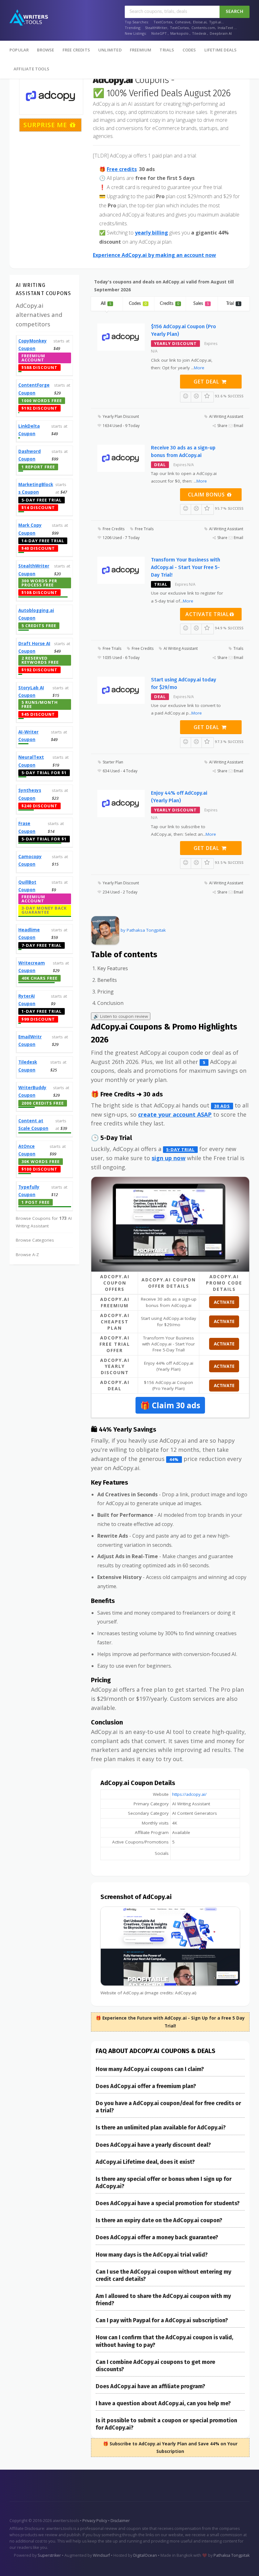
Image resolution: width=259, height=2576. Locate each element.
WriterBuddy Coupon (32, 1091)
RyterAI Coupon (27, 1000)
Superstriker (50, 2555)
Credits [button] (169, 304)
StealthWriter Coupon (34, 570)
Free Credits (76, 50)
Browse (45, 50)
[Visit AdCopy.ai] (170, 1224)
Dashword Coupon (30, 455)
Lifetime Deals (221, 50)
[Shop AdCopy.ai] (51, 96)
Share (222, 426)
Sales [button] (201, 304)
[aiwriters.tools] (29, 18)
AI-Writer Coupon (28, 736)
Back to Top (236, 2564)
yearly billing (151, 233)
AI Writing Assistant (226, 416)
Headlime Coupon (29, 934)
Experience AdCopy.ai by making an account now (154, 255)
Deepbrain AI (221, 33)
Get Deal (207, 382)
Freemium (141, 50)
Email (238, 426)
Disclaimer (120, 2521)
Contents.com (203, 28)
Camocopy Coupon (30, 860)
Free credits (122, 169)
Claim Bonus (207, 495)
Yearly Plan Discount (120, 416)
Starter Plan (112, 762)
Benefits (107, 980)
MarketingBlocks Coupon (36, 488)
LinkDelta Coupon (29, 430)
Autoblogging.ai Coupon (36, 614)
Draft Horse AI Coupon (34, 647)
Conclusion (110, 1003)
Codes (189, 50)
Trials (167, 50)
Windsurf (102, 2555)
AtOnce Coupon (27, 1150)
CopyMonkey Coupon (33, 345)
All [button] (106, 304)
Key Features (113, 968)
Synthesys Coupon (30, 794)
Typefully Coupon (29, 1191)
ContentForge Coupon (34, 389)
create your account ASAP (175, 1114)
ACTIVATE (224, 1302)
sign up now (169, 1158)
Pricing (105, 992)
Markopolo (179, 33)
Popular (19, 50)
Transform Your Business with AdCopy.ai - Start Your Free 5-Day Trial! (186, 567)
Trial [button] (233, 304)
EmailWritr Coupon (30, 1041)
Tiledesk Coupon (28, 1066)
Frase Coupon (27, 827)
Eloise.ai (200, 22)
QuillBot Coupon (27, 886)
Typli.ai (215, 22)
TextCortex (163, 22)
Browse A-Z (27, 1255)
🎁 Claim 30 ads (170, 1405)
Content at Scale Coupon (33, 1125)
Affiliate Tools (31, 69)
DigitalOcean (145, 2555)
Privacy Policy (95, 2521)
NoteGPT (159, 33)
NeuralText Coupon (31, 761)
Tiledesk (199, 33)
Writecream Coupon (32, 967)
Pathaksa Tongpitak (232, 2555)
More (199, 368)
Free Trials (144, 529)
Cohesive (183, 22)
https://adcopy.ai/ (189, 1794)
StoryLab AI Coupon (31, 691)
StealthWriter (156, 28)
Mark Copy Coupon (30, 529)
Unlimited (110, 50)
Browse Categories (35, 1240)
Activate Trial (207, 614)
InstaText (225, 28)
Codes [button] (138, 304)
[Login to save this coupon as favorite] (208, 397)
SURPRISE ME (46, 125)
